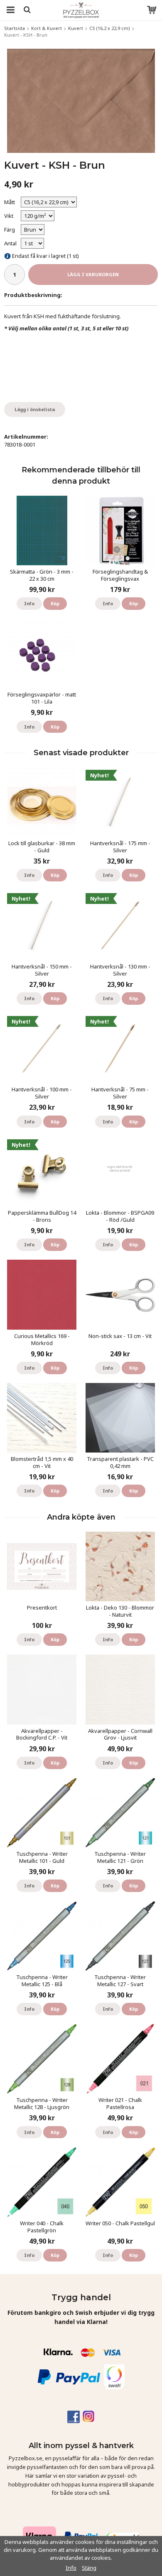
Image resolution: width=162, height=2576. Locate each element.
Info (29, 603)
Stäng (89, 2568)
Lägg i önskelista (35, 409)
